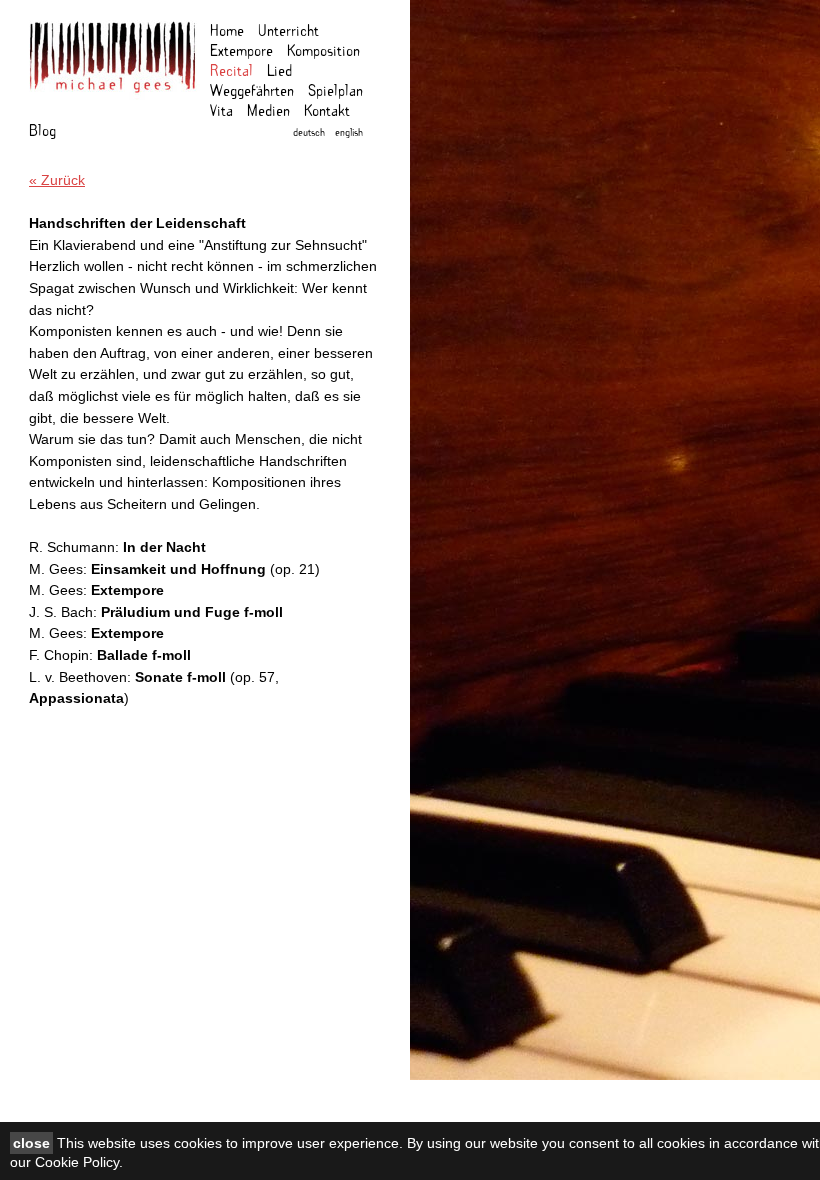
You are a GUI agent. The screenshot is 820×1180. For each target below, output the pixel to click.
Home (227, 29)
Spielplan (335, 89)
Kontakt (327, 109)
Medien (268, 109)
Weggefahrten (252, 89)
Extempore (241, 49)
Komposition (323, 49)
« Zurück (57, 180)
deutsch (309, 131)
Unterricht (288, 29)
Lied (279, 69)
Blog (42, 129)
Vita (221, 109)
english (349, 131)
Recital (231, 69)
